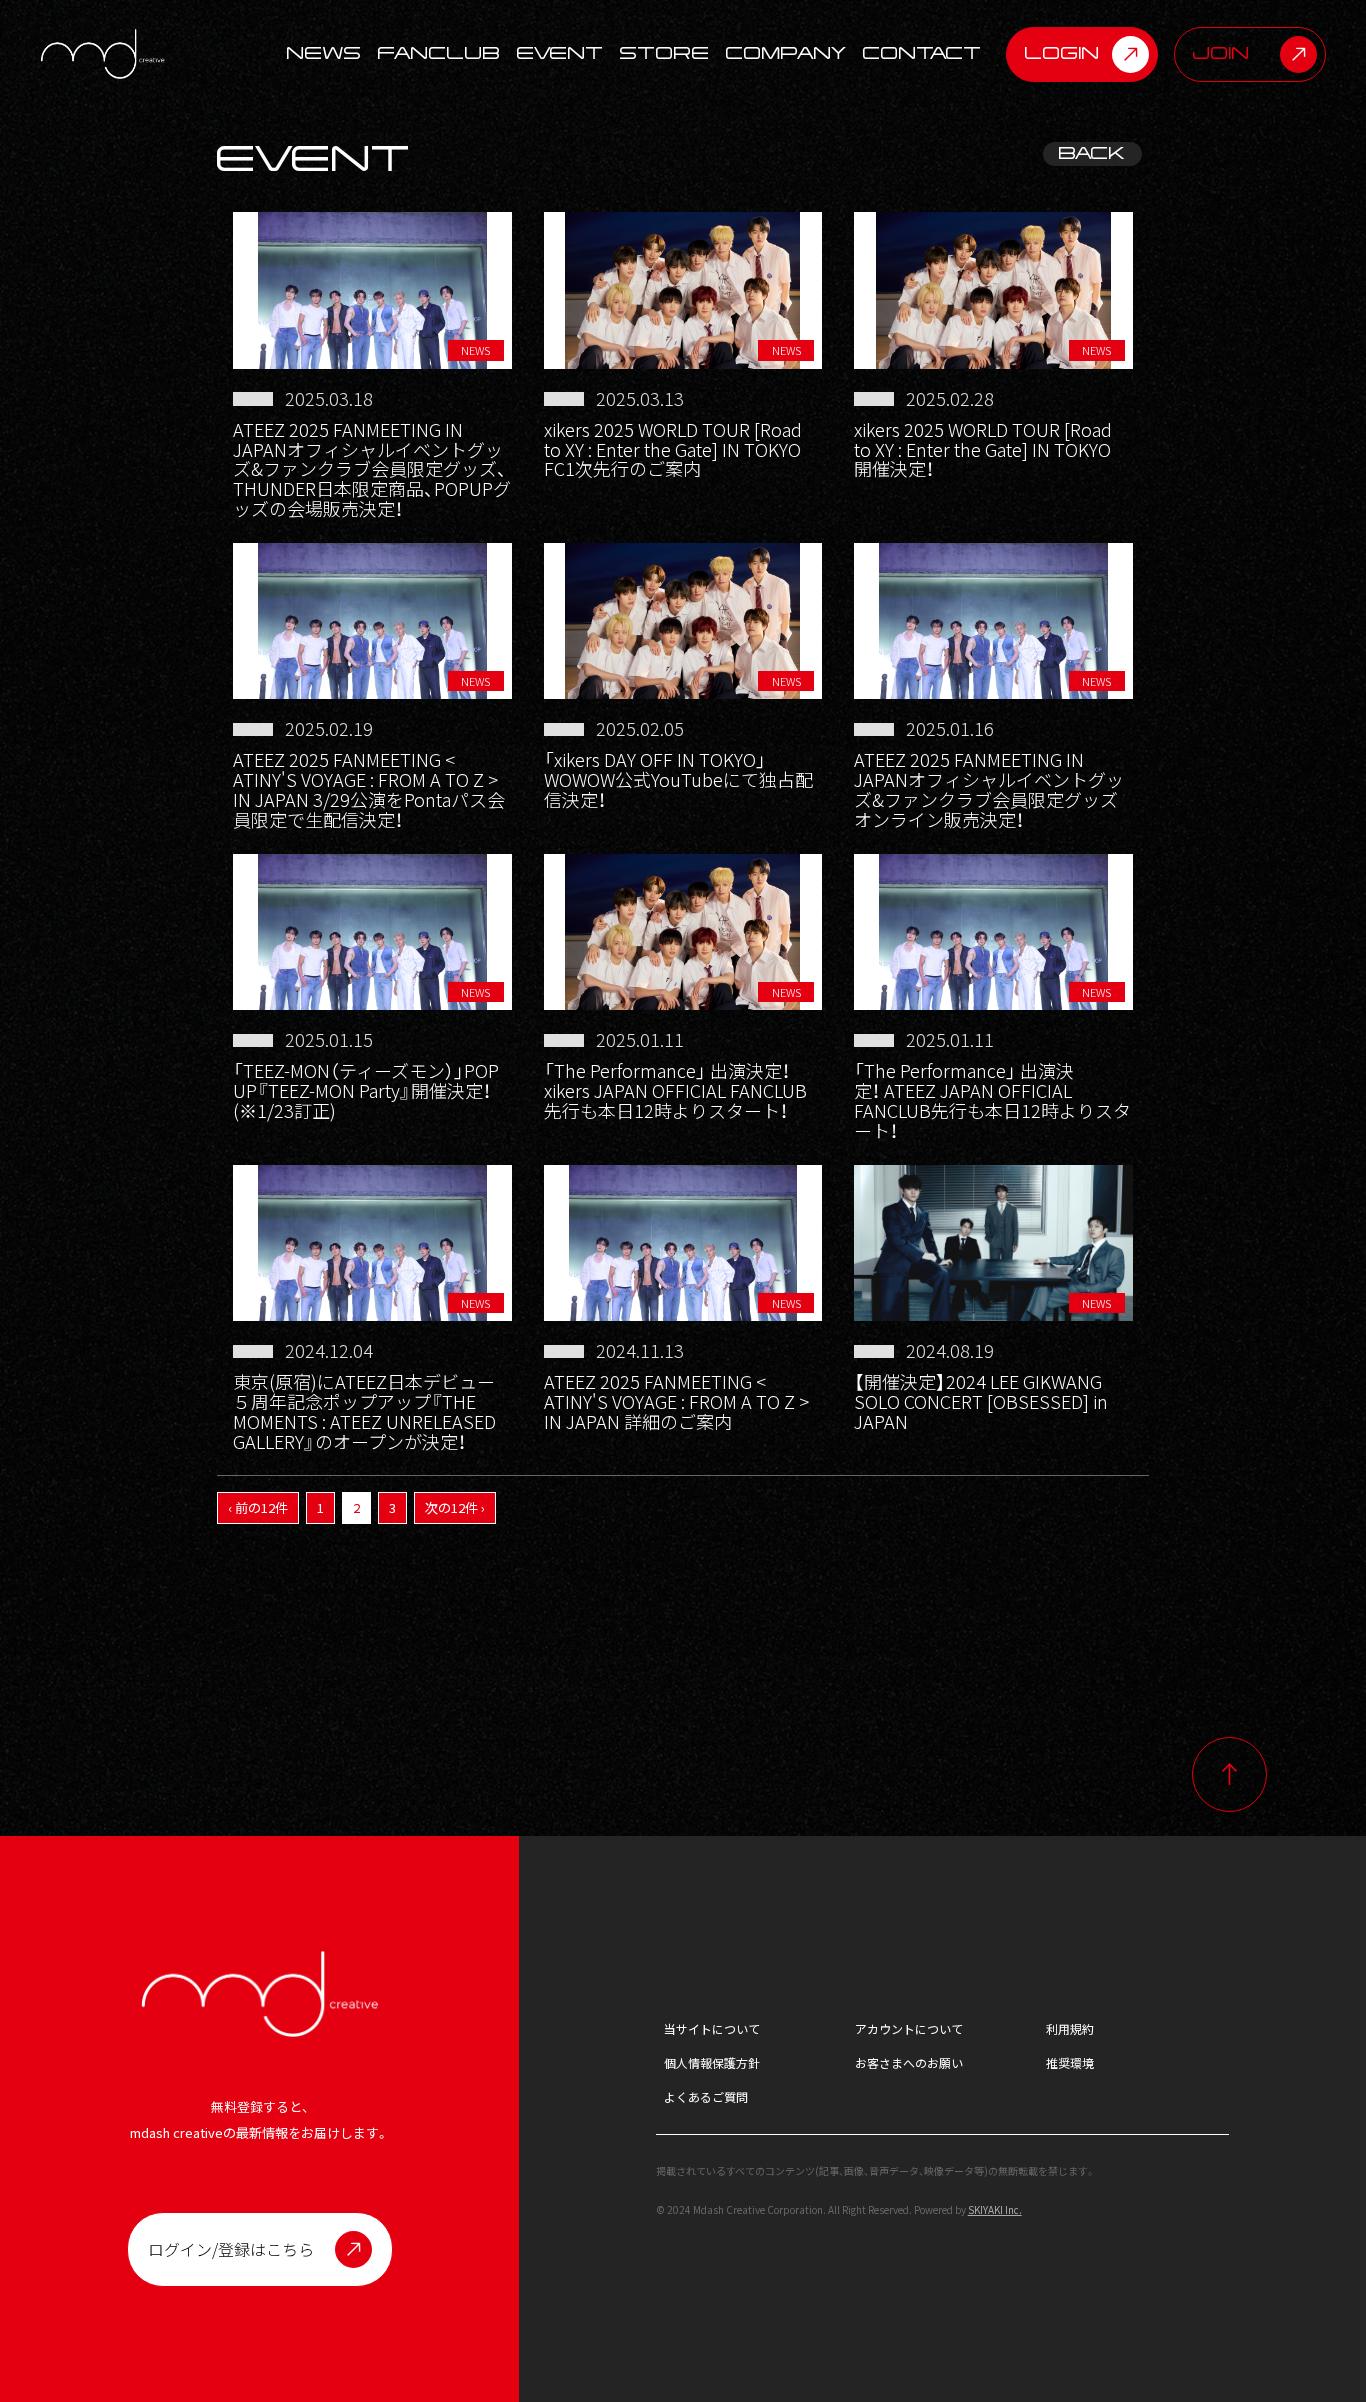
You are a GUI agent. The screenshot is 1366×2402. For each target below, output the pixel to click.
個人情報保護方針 (712, 2062)
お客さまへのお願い (909, 2062)
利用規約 (1070, 2028)
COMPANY (786, 54)
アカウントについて (909, 2028)
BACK (1092, 153)
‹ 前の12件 (258, 1507)
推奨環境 (1070, 2062)
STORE (665, 54)
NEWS (324, 54)
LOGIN (1062, 53)
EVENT (560, 54)
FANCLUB (439, 54)
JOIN (1221, 53)
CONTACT (922, 54)
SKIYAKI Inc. (995, 2209)
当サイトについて (712, 2028)
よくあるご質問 (706, 2096)
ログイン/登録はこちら (231, 2249)
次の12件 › (455, 1507)
